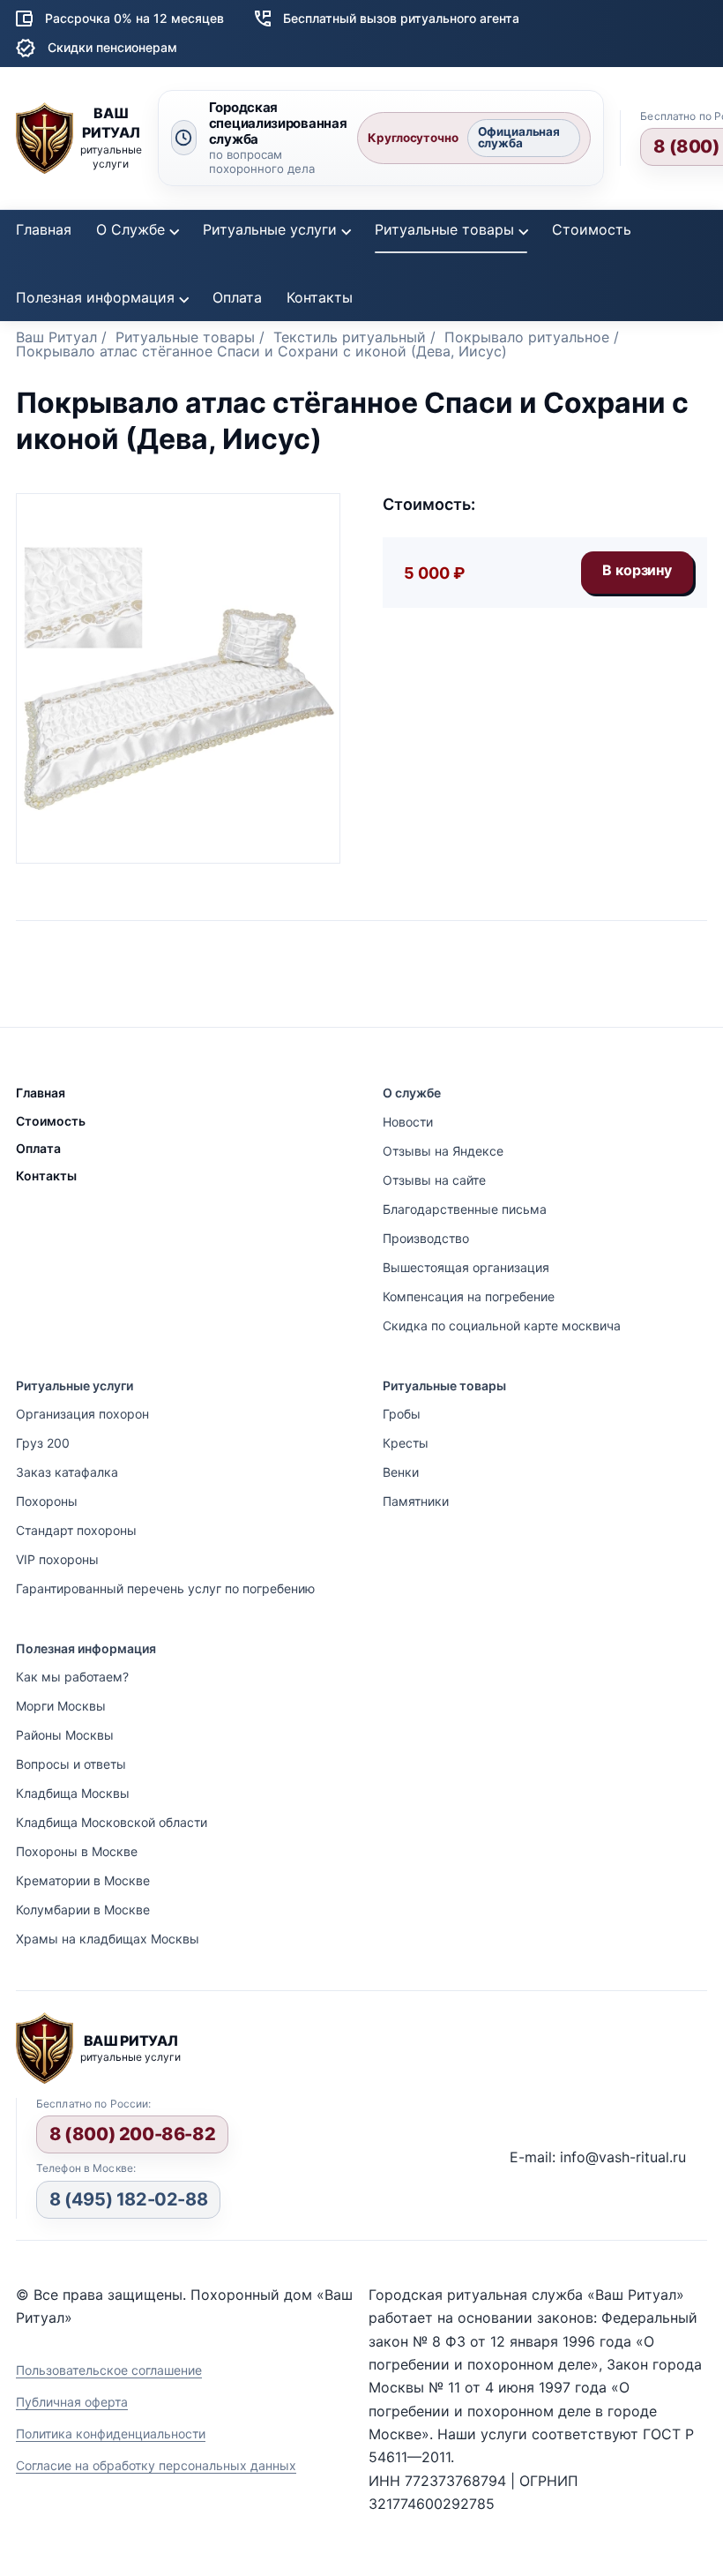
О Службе (130, 229)
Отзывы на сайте (434, 1180)
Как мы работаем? (72, 1677)
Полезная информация (95, 297)
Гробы (402, 1414)
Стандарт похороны (76, 1530)
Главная (44, 229)
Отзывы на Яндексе (443, 1151)
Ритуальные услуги (270, 229)
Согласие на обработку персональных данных (156, 2465)
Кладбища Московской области (112, 1822)
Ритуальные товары (444, 229)
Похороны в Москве (77, 1851)
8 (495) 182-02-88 (128, 2199)
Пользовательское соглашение (109, 2370)
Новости (408, 1122)
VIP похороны (57, 1559)
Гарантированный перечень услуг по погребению (165, 1588)
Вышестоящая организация (466, 1267)
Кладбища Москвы (73, 1793)
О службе (412, 1093)
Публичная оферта (72, 2402)
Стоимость (592, 229)
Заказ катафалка (67, 1472)
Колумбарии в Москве (83, 1910)
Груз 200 (43, 1443)
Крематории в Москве (83, 1880)
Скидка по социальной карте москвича (502, 1325)
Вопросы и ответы (71, 1764)
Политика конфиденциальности (111, 2434)
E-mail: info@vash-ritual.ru (598, 2157)
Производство (426, 1238)
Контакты (320, 297)
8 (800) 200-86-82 (132, 2134)
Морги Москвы (61, 1706)
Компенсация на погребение (469, 1296)
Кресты (406, 1443)
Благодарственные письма (465, 1209)
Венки (401, 1472)
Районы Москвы (65, 1735)
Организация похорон (82, 1414)
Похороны (47, 1501)
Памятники (416, 1501)
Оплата (237, 297)
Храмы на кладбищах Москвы (108, 1939)
